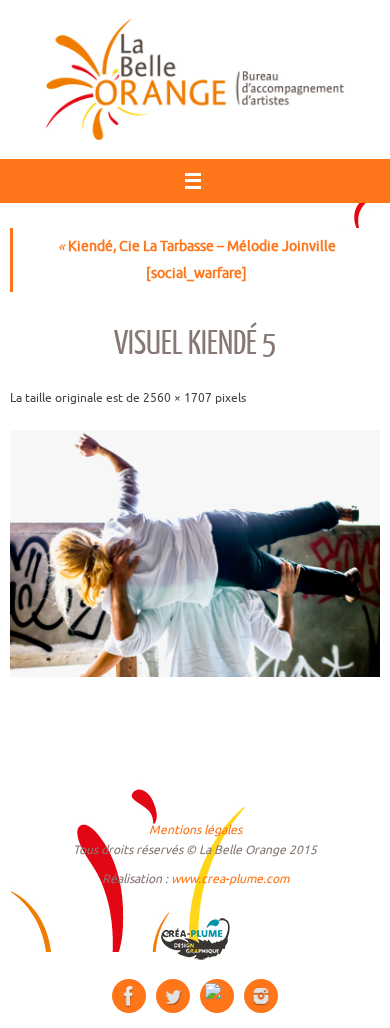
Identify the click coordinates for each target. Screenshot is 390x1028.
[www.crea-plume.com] (195, 939)
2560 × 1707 (177, 398)
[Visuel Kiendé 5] (195, 553)
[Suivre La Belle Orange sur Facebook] (129, 996)
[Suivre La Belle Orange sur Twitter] (173, 996)
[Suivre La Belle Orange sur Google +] (217, 996)
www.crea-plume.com (230, 879)
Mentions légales (195, 830)
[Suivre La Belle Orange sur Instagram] (261, 996)
